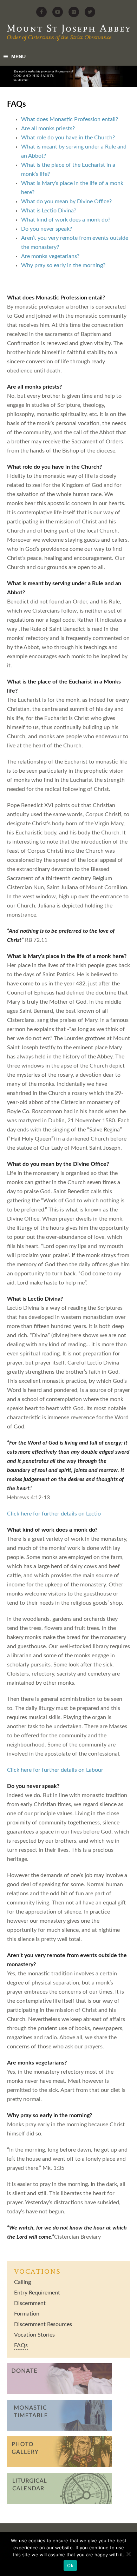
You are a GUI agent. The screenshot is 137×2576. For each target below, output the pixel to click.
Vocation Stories (34, 2335)
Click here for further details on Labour (55, 1770)
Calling (22, 2282)
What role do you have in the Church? (68, 138)
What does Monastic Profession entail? (70, 119)
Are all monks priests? (48, 128)
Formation (27, 2314)
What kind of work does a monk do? (66, 220)
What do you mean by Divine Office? (66, 202)
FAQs (21, 2345)
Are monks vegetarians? (50, 256)
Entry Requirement (37, 2293)
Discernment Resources (43, 2324)
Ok (70, 2565)
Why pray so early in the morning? (63, 265)
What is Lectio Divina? (49, 211)
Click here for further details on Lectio (54, 1514)
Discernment (30, 2303)
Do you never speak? (47, 229)
